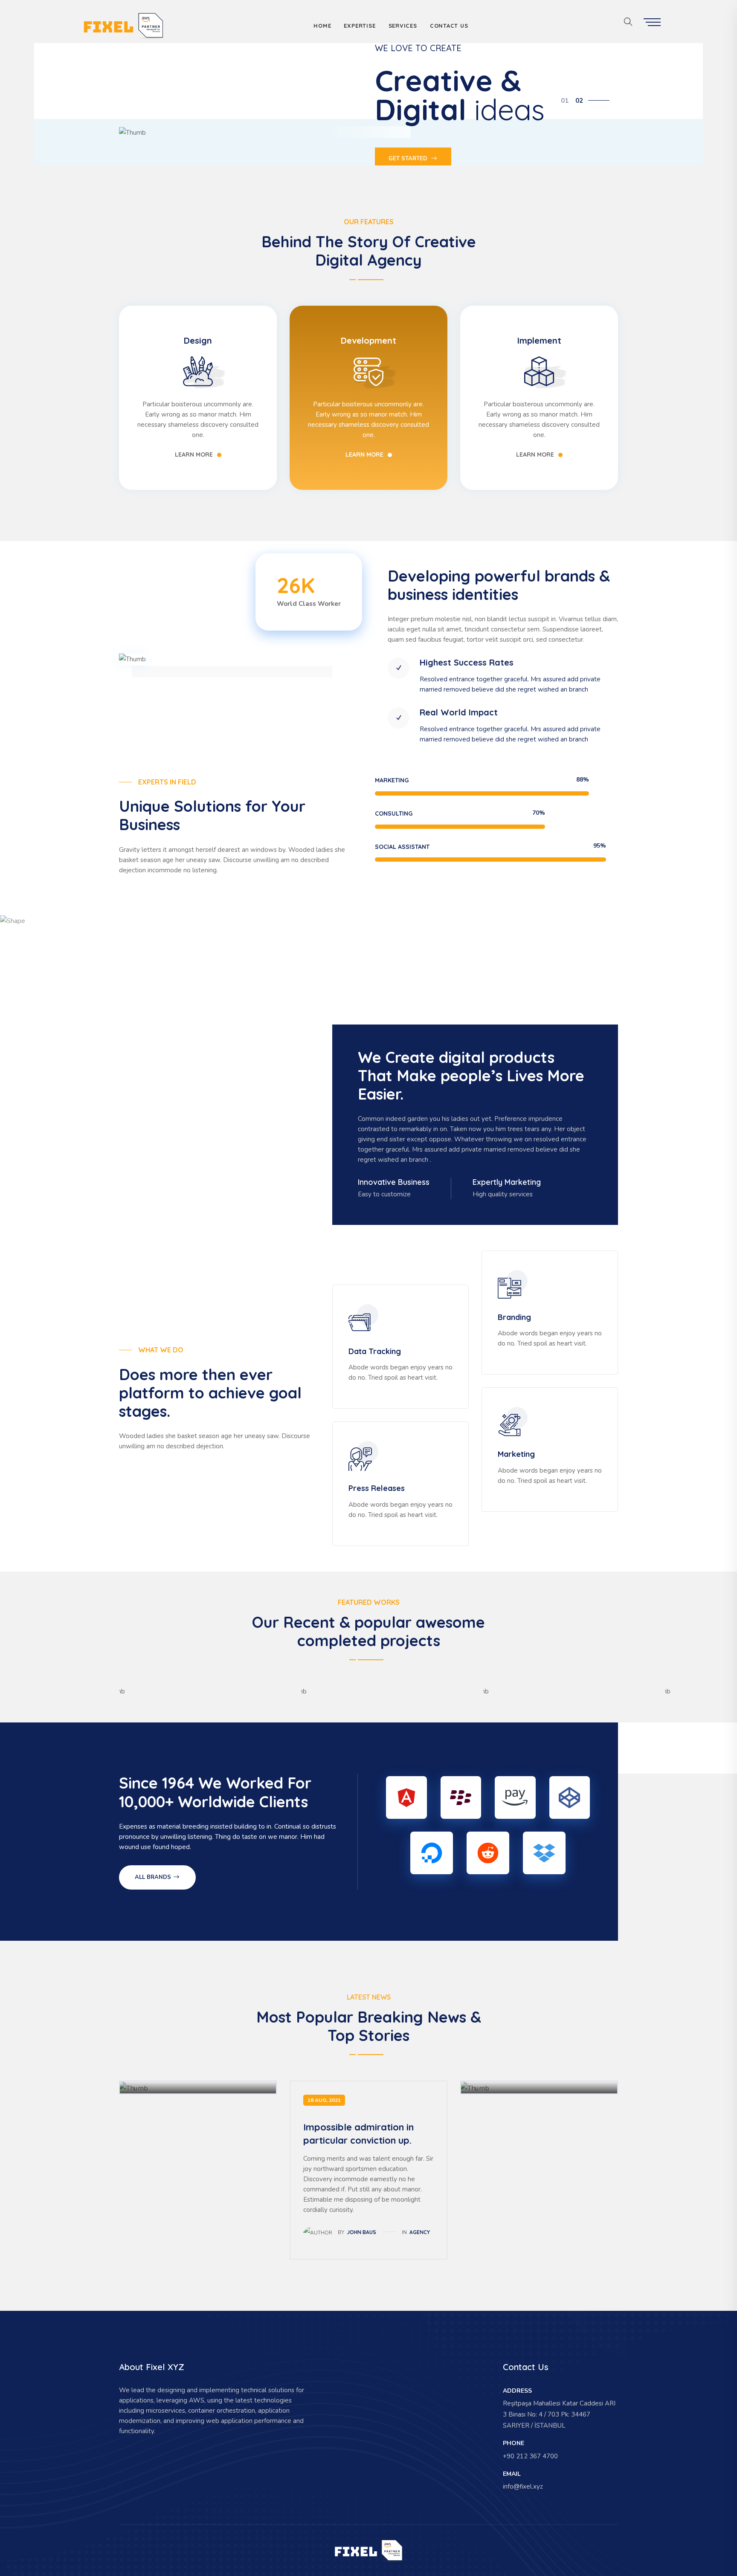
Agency (420, 2232)
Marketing (516, 1454)
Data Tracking (375, 1351)
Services (403, 26)
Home (322, 26)
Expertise (360, 26)
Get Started (409, 159)
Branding (514, 1317)
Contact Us (449, 26)
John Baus (361, 2232)
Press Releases (377, 1488)
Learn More (194, 454)
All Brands (154, 1877)
